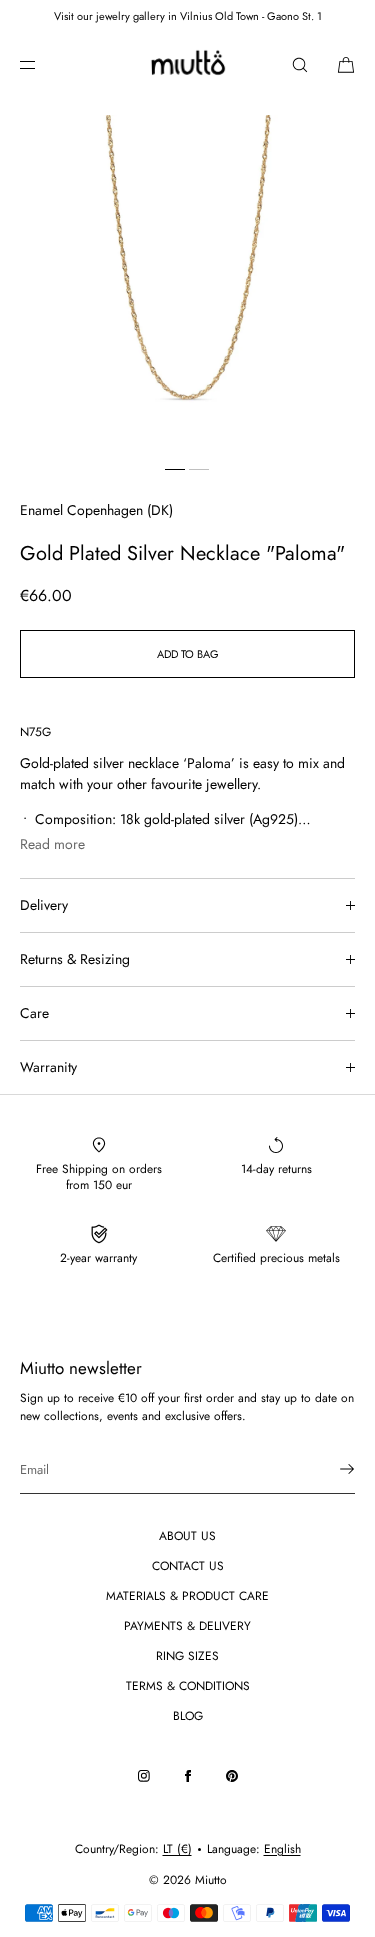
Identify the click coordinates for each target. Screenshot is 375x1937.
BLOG (188, 1716)
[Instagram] (144, 1776)
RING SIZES (187, 1656)
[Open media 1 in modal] (187, 282)
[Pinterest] (232, 1776)
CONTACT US (188, 1566)
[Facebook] (188, 1776)
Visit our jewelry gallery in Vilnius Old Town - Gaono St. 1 (188, 16)
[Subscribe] (330, 1469)
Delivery (44, 905)
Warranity (48, 1067)
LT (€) (177, 1849)
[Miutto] (187, 65)
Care (34, 1013)
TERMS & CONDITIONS (188, 1686)
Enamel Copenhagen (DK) (96, 510)
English (282, 1849)
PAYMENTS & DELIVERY (187, 1626)
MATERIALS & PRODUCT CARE (187, 1596)
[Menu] (44, 64)
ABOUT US (187, 1536)
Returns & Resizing (75, 959)
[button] (300, 64)
